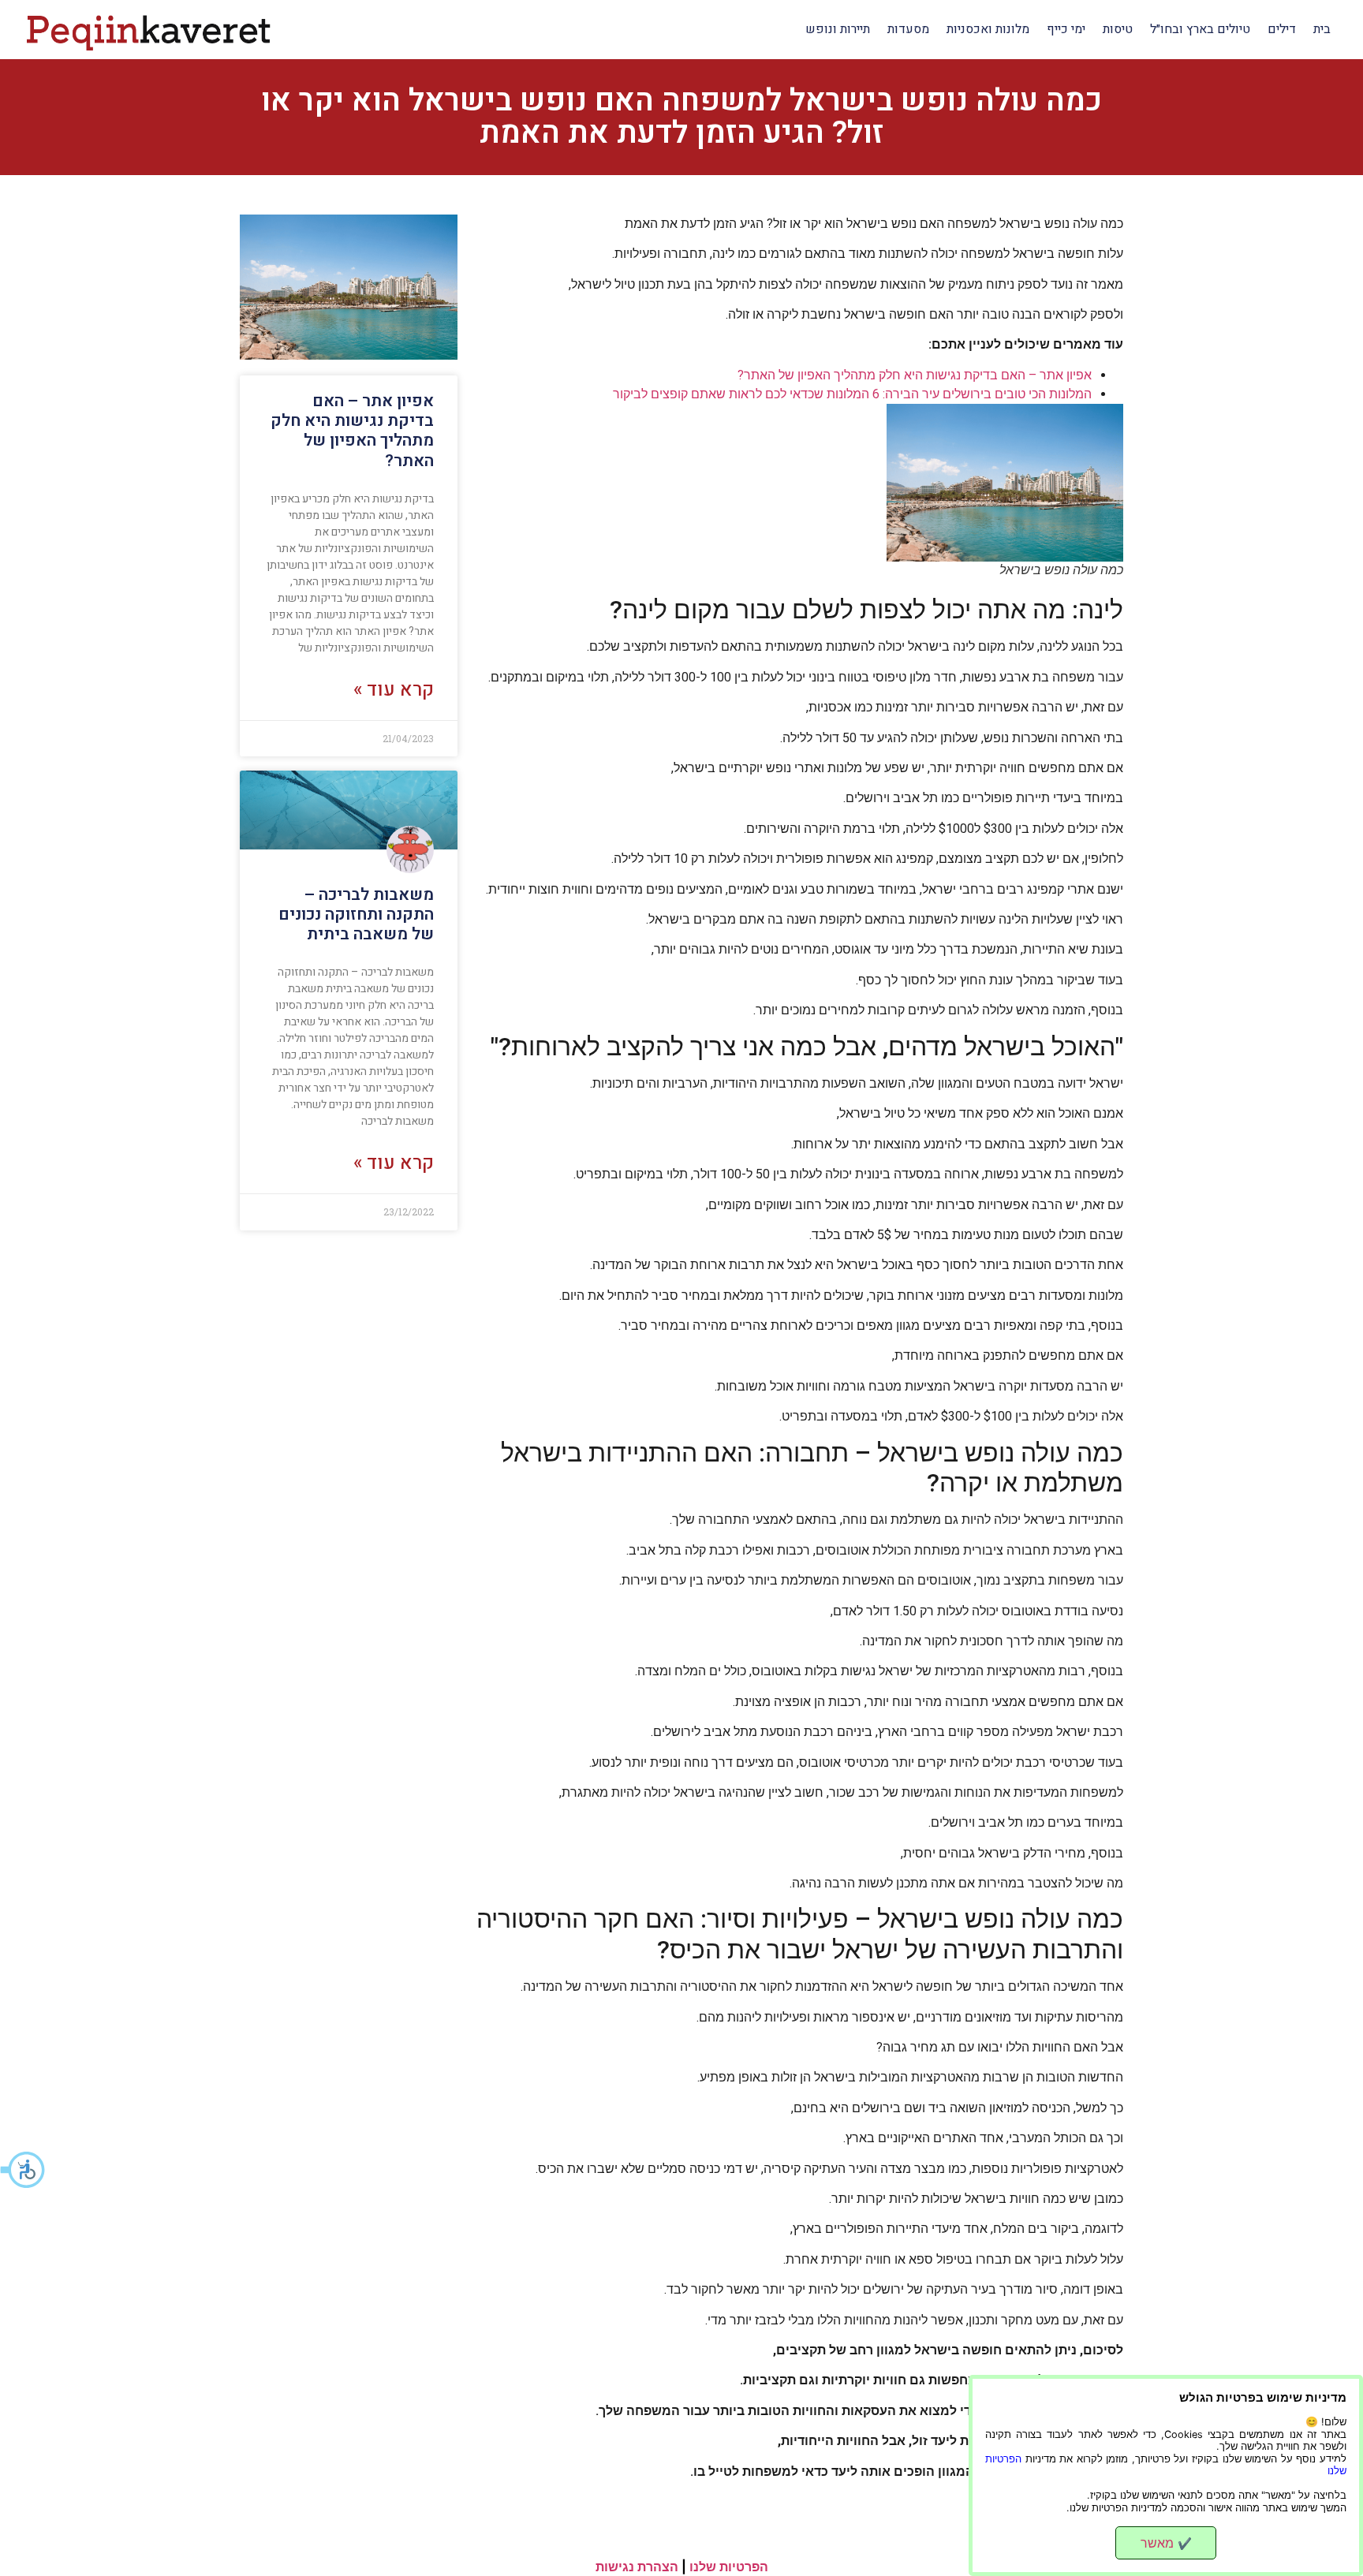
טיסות (1118, 29)
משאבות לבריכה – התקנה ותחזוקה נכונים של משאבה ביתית (356, 915)
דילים (1282, 29)
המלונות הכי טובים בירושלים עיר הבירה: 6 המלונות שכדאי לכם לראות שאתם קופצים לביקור (852, 394)
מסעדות (908, 29)
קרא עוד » (394, 690)
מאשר (1166, 2543)
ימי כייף (1066, 29)
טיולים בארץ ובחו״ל (1200, 29)
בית (1322, 29)
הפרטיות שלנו (729, 2567)
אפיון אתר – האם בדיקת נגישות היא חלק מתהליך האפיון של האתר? (915, 375)
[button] (24, 2170)
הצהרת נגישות (637, 2567)
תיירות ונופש (838, 29)
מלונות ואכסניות (988, 29)
